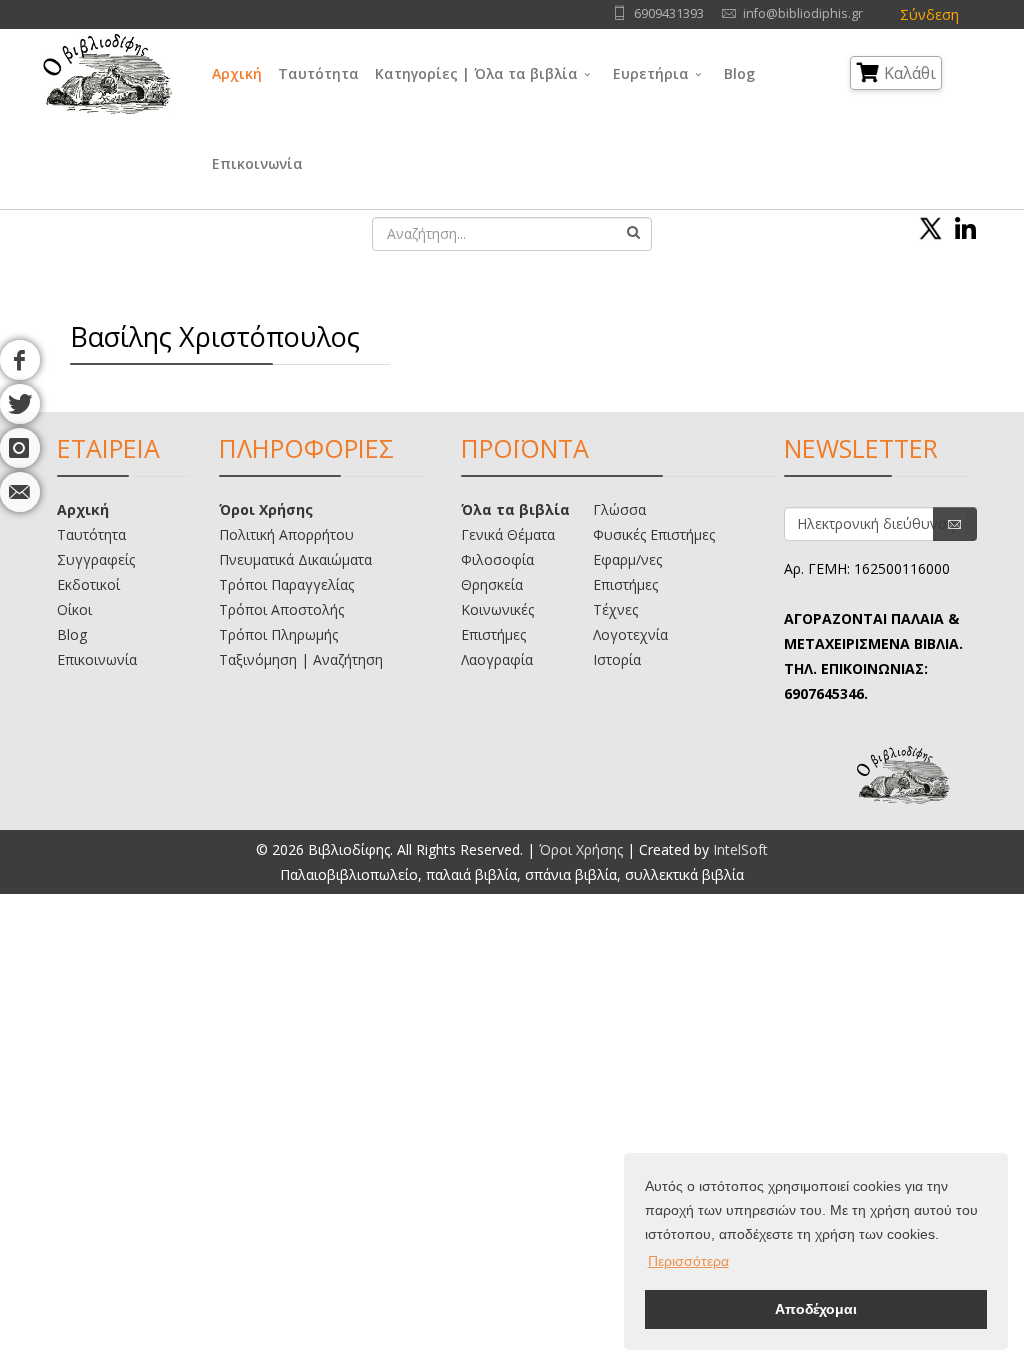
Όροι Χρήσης (266, 509)
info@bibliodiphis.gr (803, 13)
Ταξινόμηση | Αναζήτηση (301, 659)
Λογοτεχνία (630, 634)
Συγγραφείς (96, 559)
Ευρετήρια (651, 73)
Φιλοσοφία (497, 559)
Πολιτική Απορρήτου (286, 534)
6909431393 (669, 13)
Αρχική (237, 73)
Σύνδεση (929, 14)
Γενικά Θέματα (508, 534)
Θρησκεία (492, 584)
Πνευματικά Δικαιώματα (295, 559)
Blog (739, 73)
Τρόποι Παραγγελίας (286, 584)
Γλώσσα (619, 509)
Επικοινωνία (257, 163)
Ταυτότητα (318, 73)
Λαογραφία (497, 659)
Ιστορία (617, 659)
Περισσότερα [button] (688, 1261)
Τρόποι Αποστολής (281, 609)
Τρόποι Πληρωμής (278, 634)
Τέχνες (615, 609)
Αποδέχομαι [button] (816, 1309)
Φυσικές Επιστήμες (654, 534)
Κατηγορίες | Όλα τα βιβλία (476, 73)
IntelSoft (740, 849)
